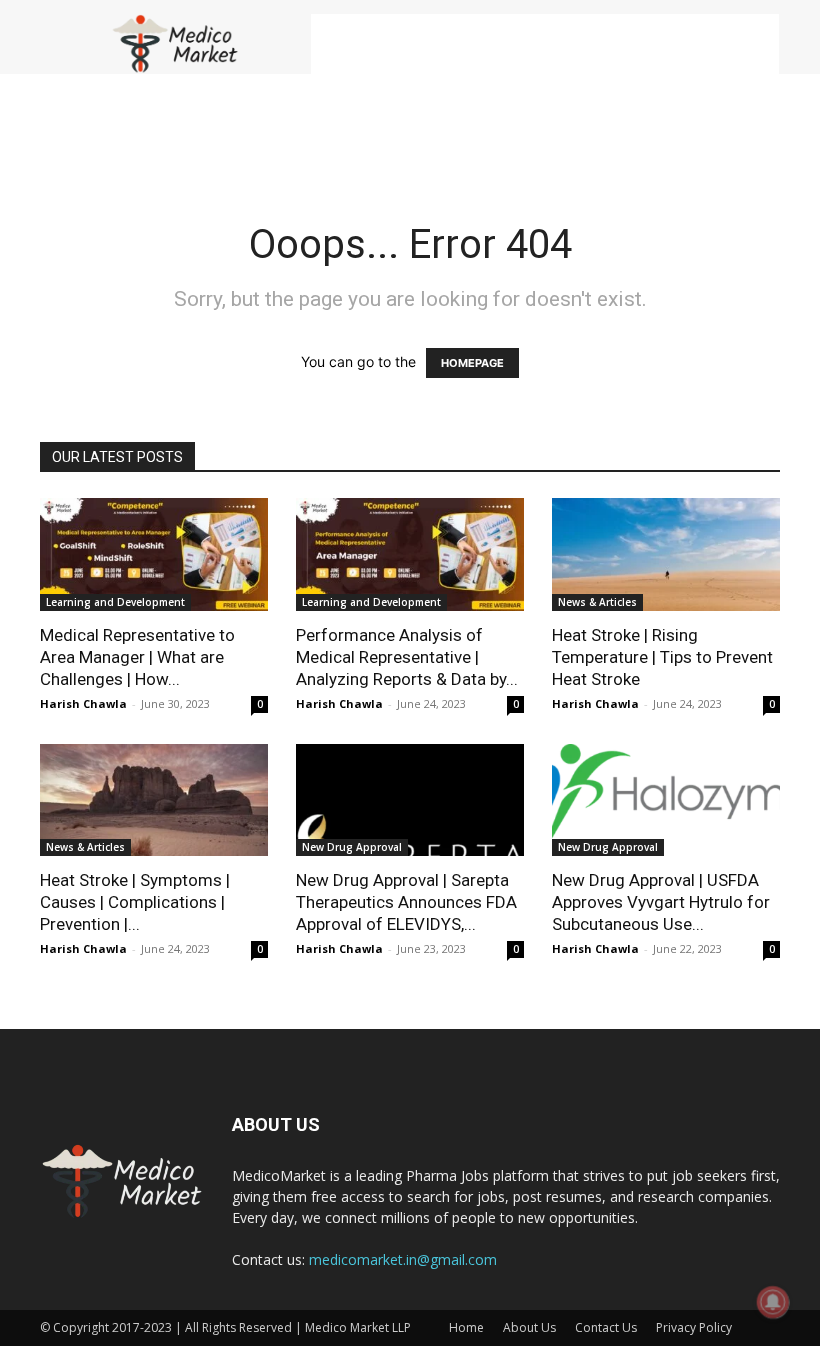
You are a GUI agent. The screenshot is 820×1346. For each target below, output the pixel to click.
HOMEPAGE (472, 363)
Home (466, 1327)
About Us (529, 1327)
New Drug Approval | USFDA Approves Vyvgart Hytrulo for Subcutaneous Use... (661, 902)
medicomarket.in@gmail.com (403, 1259)
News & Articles (597, 602)
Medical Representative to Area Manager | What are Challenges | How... (137, 657)
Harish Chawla (83, 703)
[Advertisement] (545, 44)
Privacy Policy (694, 1327)
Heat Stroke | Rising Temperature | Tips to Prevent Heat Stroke (662, 657)
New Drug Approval (352, 847)
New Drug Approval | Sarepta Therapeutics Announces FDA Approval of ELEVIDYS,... (406, 902)
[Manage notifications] (773, 1302)
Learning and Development (115, 602)
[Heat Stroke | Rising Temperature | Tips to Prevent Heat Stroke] (666, 554)
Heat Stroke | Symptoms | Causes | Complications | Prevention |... (135, 902)
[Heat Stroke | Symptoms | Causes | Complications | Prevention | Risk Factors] (154, 800)
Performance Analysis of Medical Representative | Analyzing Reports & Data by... (407, 657)
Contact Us (606, 1327)
